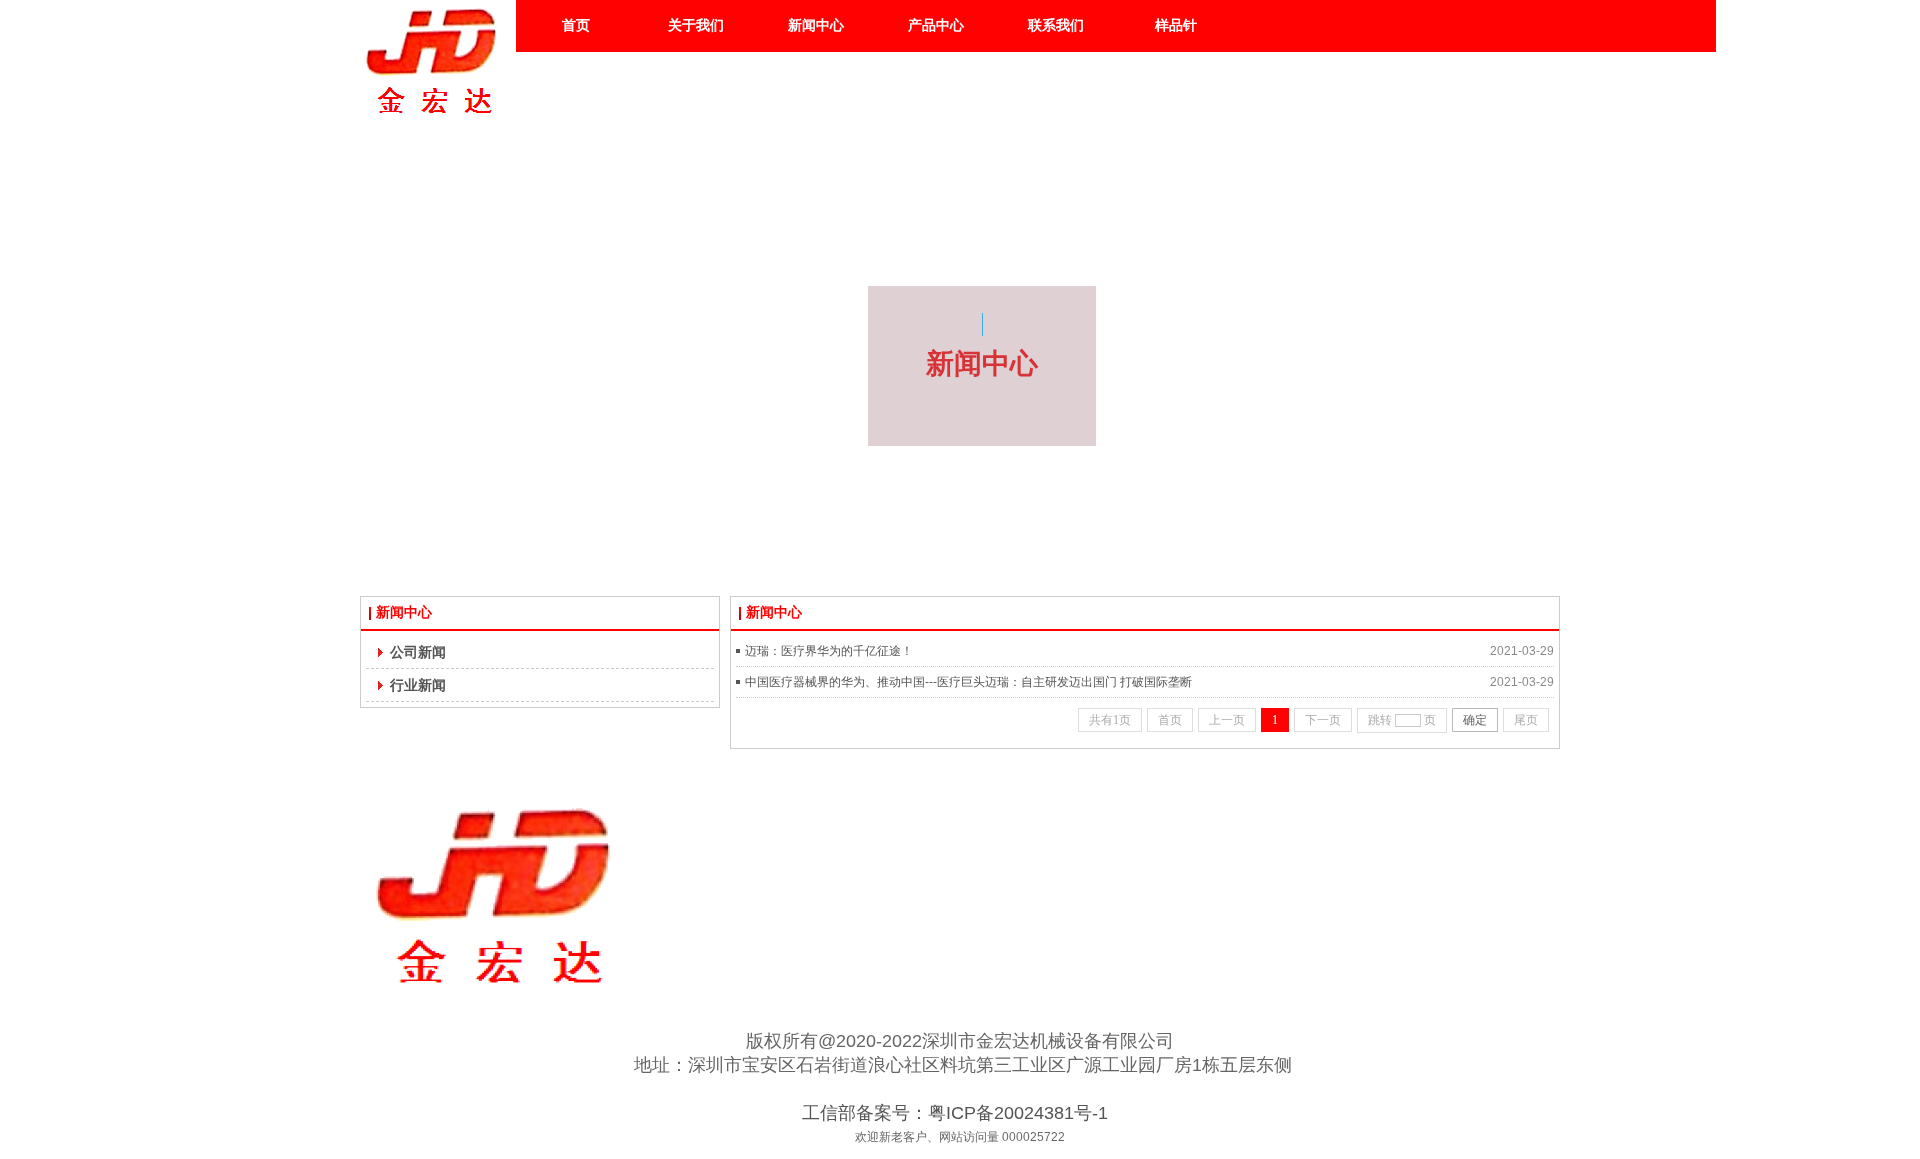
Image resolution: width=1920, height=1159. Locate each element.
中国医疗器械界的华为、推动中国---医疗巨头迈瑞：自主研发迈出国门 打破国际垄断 (968, 682)
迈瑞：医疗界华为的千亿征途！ (829, 651)
